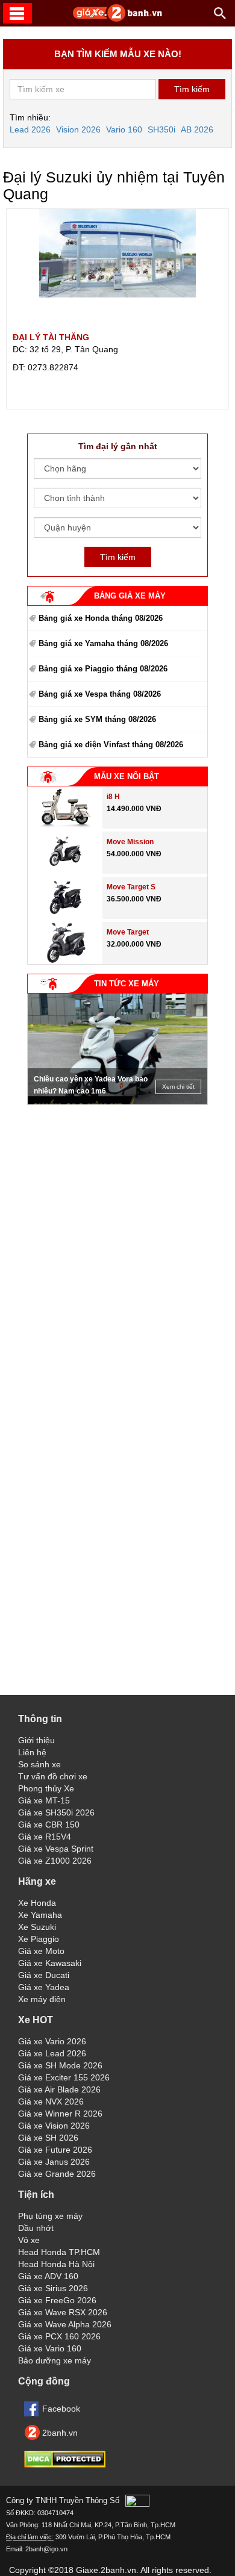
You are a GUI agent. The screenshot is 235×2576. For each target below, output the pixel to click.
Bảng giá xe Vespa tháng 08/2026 (100, 694)
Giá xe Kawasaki (50, 1963)
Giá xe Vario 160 (50, 2348)
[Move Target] (65, 961)
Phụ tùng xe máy (50, 2216)
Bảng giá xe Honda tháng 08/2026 (101, 618)
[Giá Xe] (117, 19)
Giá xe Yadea (44, 1987)
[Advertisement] (117, 1186)
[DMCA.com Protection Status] (65, 2465)
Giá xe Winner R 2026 (60, 2114)
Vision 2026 (78, 129)
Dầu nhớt (36, 2228)
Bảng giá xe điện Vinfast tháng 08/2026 (111, 745)
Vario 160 (124, 129)
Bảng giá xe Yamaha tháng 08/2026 (103, 643)
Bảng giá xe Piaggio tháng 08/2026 (103, 669)
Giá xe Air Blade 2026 (59, 2089)
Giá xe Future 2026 (55, 2150)
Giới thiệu (36, 1740)
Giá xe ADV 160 (48, 2276)
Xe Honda (37, 1903)
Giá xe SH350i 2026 (56, 1812)
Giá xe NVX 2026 (51, 2102)
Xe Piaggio (39, 1939)
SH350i (161, 129)
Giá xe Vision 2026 (54, 2126)
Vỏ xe (29, 2240)
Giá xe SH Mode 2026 (60, 2065)
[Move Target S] (65, 916)
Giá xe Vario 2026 (52, 2041)
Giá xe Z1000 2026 (55, 1861)
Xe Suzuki (37, 1927)
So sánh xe (39, 1764)
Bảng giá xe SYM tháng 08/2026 (97, 719)
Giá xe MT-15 (44, 1800)
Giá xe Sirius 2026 (53, 2288)
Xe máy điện (42, 1999)
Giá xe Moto (41, 1951)
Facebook (61, 2409)
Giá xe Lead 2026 (52, 2053)
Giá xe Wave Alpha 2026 (65, 2324)
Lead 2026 (30, 129)
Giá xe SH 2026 (48, 2138)
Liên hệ (32, 1752)
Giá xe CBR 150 (49, 1825)
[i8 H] (65, 826)
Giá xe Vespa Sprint (56, 1849)
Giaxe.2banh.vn (106, 2570)
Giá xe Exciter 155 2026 (64, 2077)
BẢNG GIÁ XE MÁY (130, 596)
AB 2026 (197, 129)
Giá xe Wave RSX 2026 (63, 2312)
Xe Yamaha (40, 1915)
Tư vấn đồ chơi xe (53, 1776)
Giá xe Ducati (44, 1975)
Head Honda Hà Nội (56, 2264)
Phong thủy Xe (46, 1788)
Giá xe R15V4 (45, 1837)
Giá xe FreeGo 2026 (57, 2300)
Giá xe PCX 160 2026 (59, 2336)
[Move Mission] (65, 871)
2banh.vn (60, 2433)
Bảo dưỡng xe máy (55, 2360)
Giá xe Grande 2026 (57, 2174)
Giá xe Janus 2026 (54, 2162)
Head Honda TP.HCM (59, 2252)
